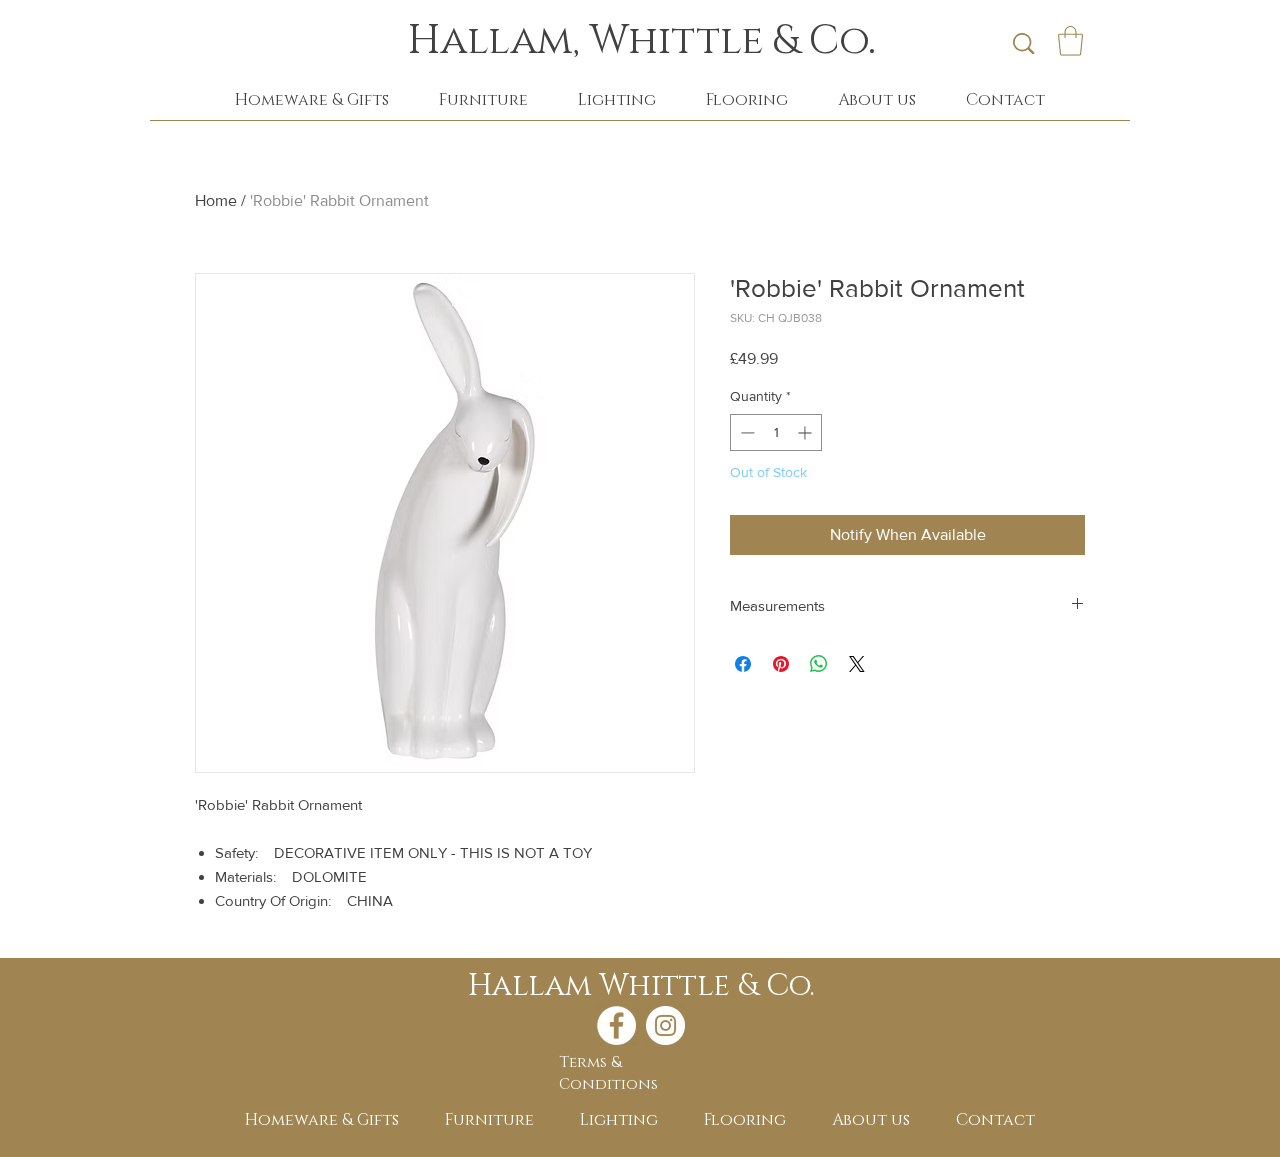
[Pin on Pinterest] (781, 664)
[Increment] (806, 432)
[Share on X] (857, 664)
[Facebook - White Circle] (616, 1025)
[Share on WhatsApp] (819, 664)
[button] (1070, 41)
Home (216, 200)
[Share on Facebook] (743, 664)
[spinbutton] (776, 432)
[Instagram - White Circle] (665, 1025)
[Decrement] (745, 432)
